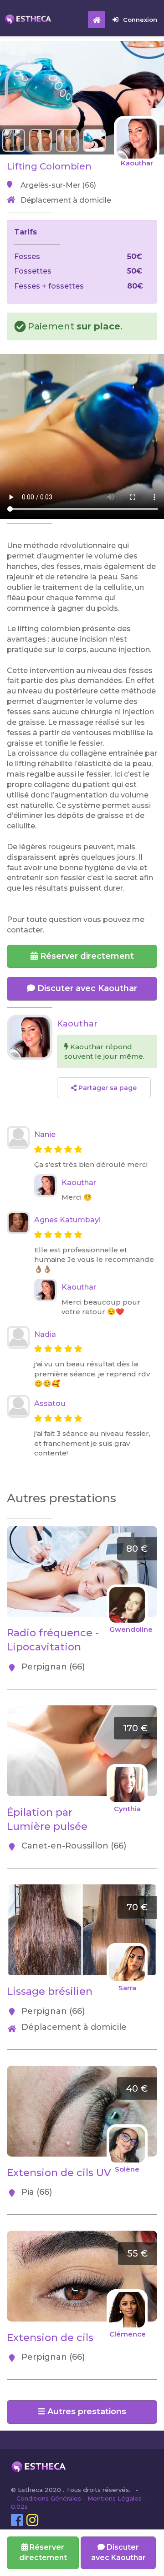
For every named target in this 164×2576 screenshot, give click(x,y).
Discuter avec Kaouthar (86, 988)
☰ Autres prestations (82, 2412)
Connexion (140, 20)
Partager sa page (107, 1088)
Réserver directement (86, 956)
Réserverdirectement (43, 2552)
